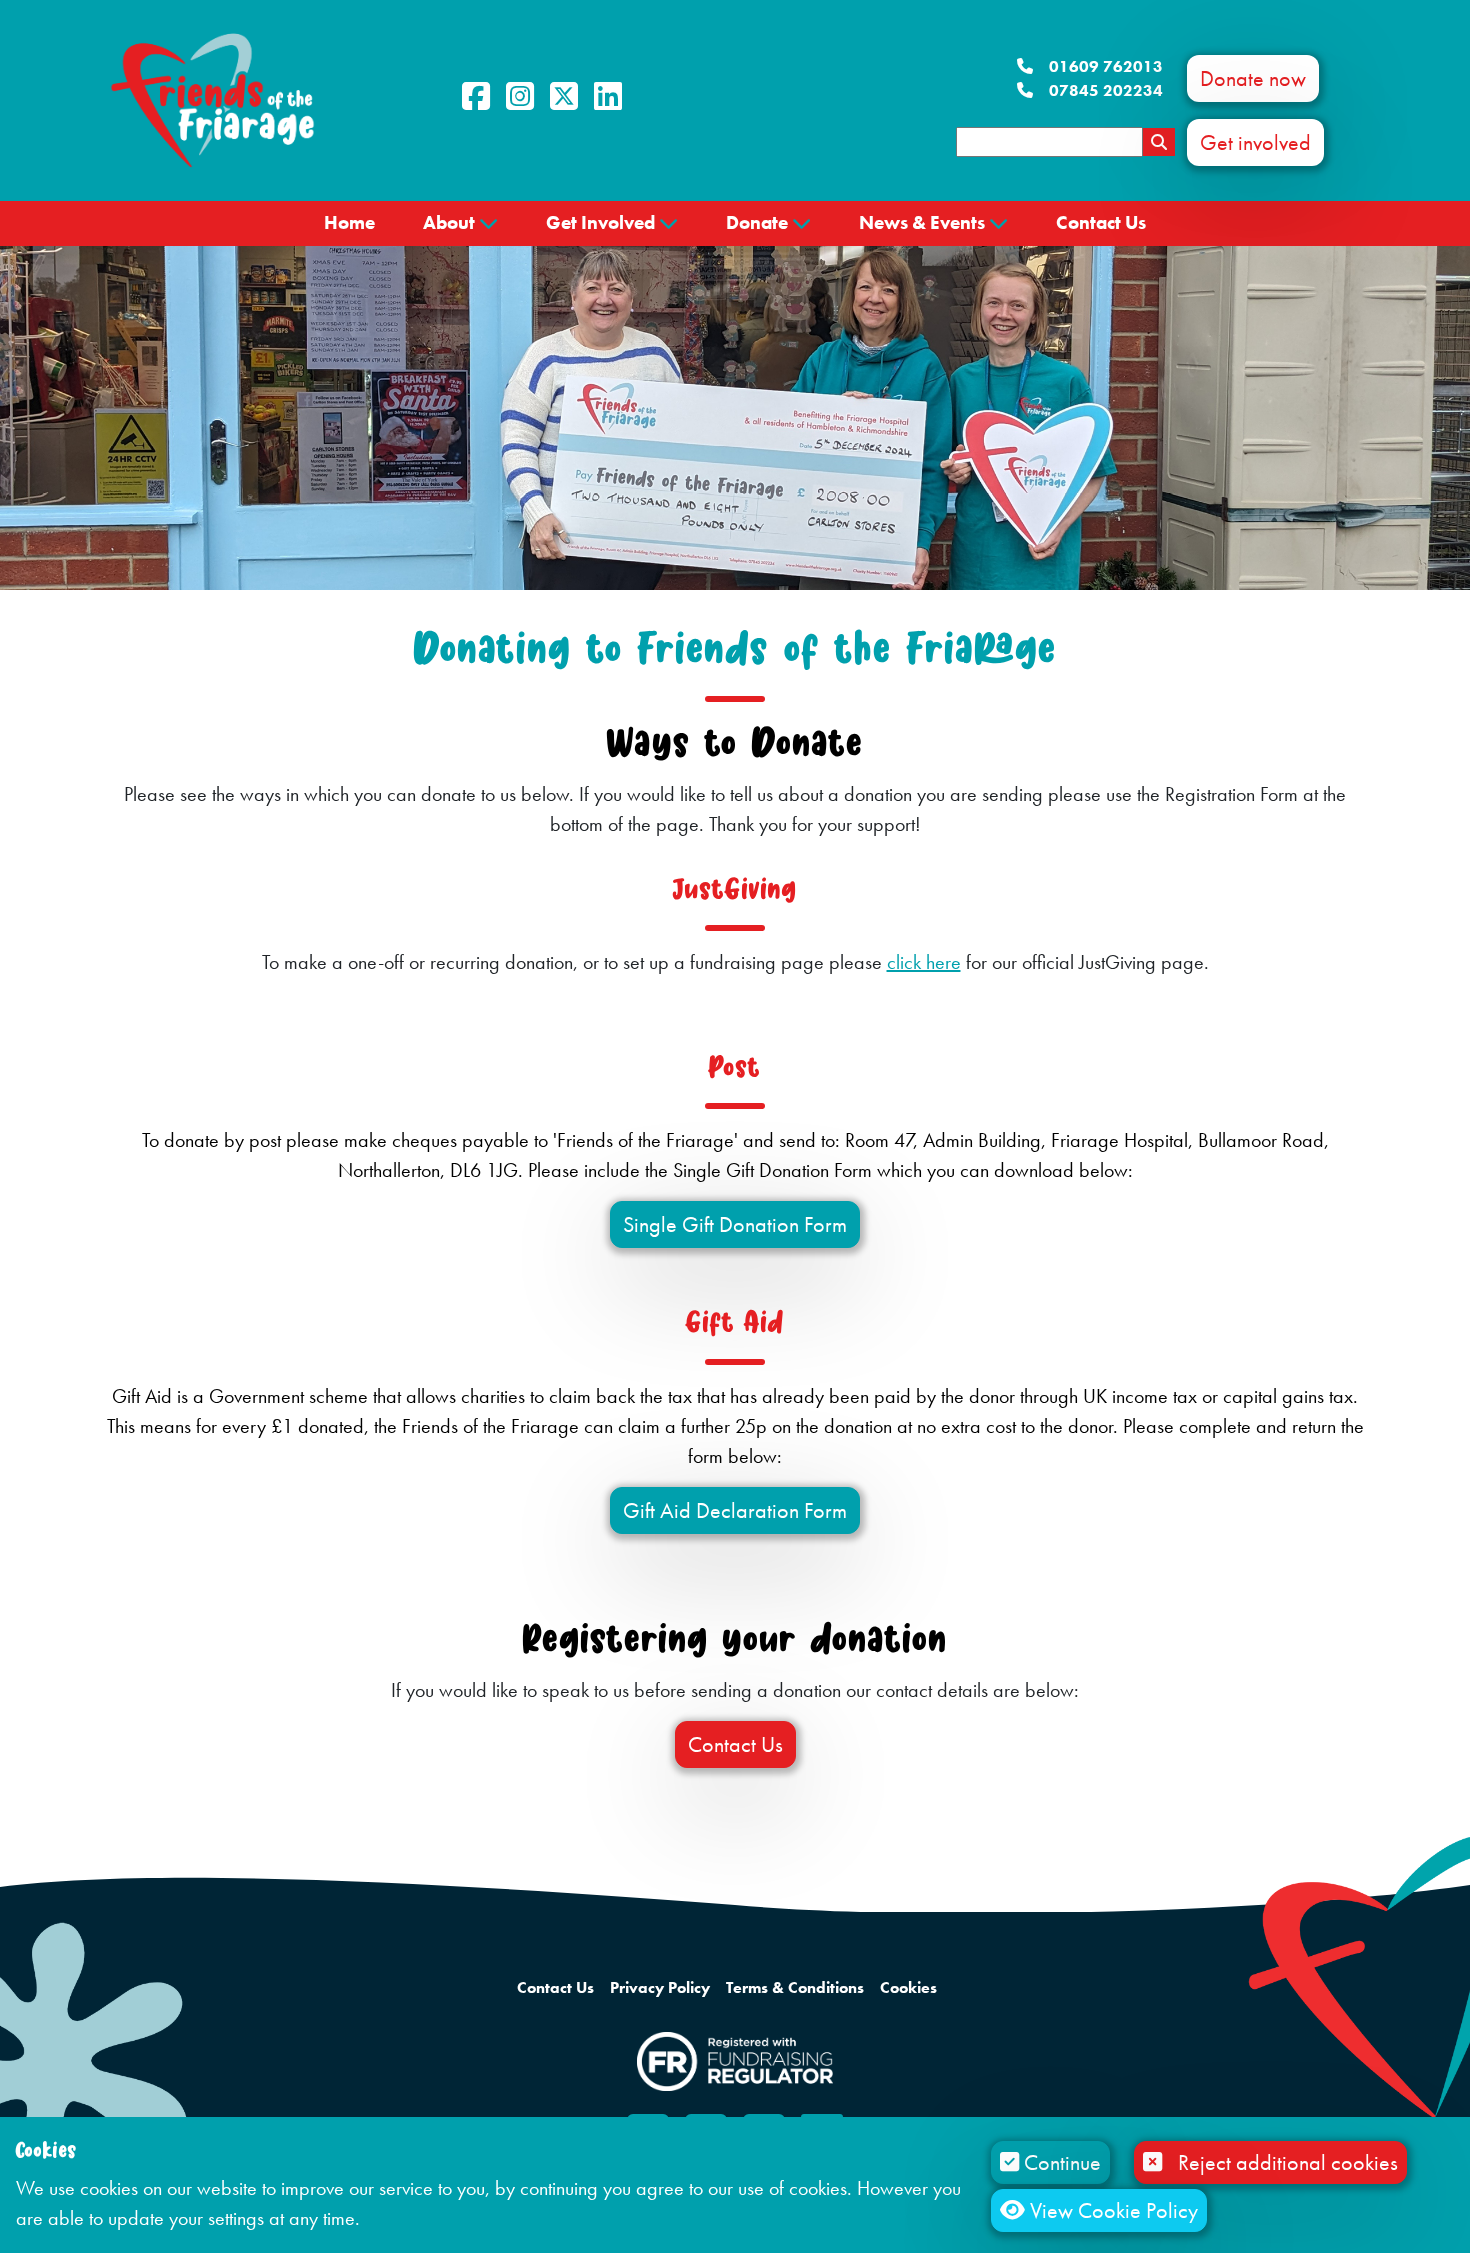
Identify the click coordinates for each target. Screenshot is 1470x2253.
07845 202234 (1106, 90)
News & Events (922, 222)
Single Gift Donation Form (735, 1224)
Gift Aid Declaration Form (735, 1510)
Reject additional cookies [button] (1288, 2162)
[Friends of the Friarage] (212, 98)
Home (349, 222)
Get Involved (600, 222)
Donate (757, 222)
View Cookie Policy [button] (1111, 2210)
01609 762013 (1106, 66)
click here (924, 962)
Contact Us (1101, 222)
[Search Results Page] (1159, 142)
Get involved (1255, 142)
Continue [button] (1060, 2162)
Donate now (1253, 78)
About (449, 222)
